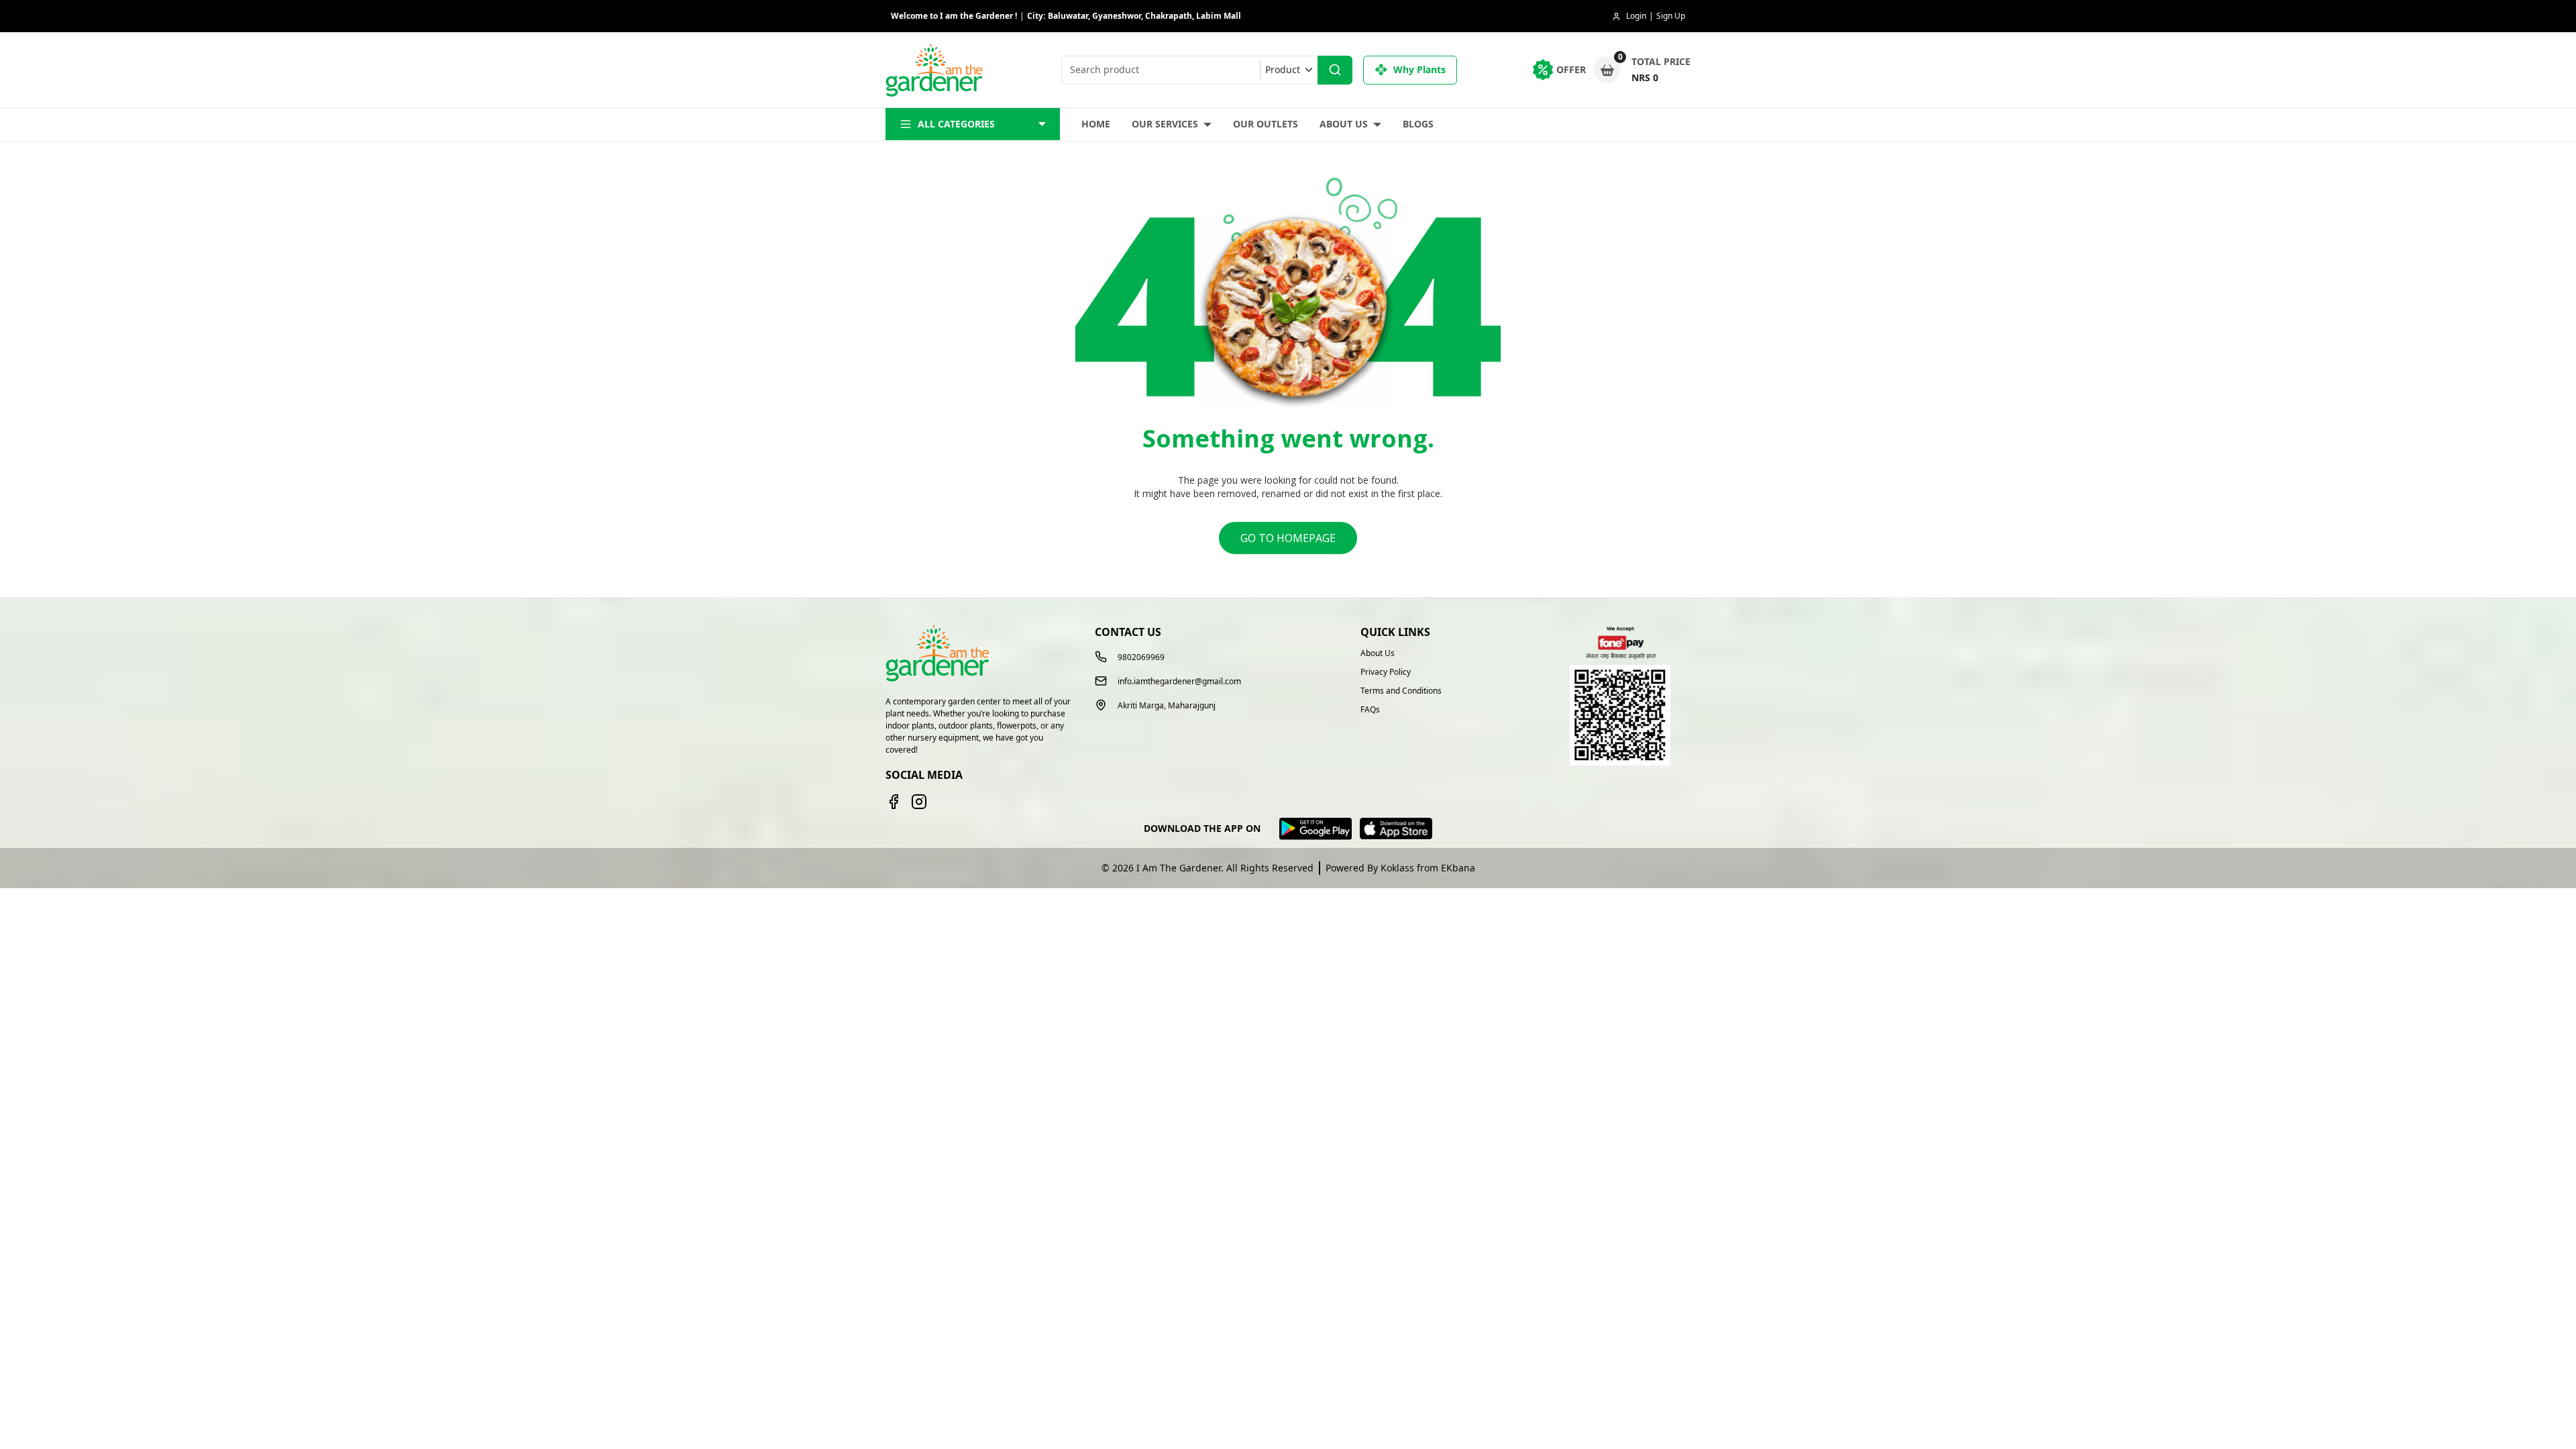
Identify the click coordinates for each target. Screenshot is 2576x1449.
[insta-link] (919, 802)
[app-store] (1396, 829)
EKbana (1458, 868)
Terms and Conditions (1401, 691)
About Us (1344, 124)
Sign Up (1671, 16)
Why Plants (1419, 69)
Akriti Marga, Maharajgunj (1167, 706)
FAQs (1370, 710)
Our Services (1165, 124)
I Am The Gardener (1179, 868)
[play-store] (1316, 829)
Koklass (1397, 868)
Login (1636, 16)
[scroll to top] (2494, 1414)
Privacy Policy (1386, 672)
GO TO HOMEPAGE (1288, 538)
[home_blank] (936, 70)
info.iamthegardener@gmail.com (1179, 682)
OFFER (1571, 69)
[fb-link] (894, 802)
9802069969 (1141, 657)
